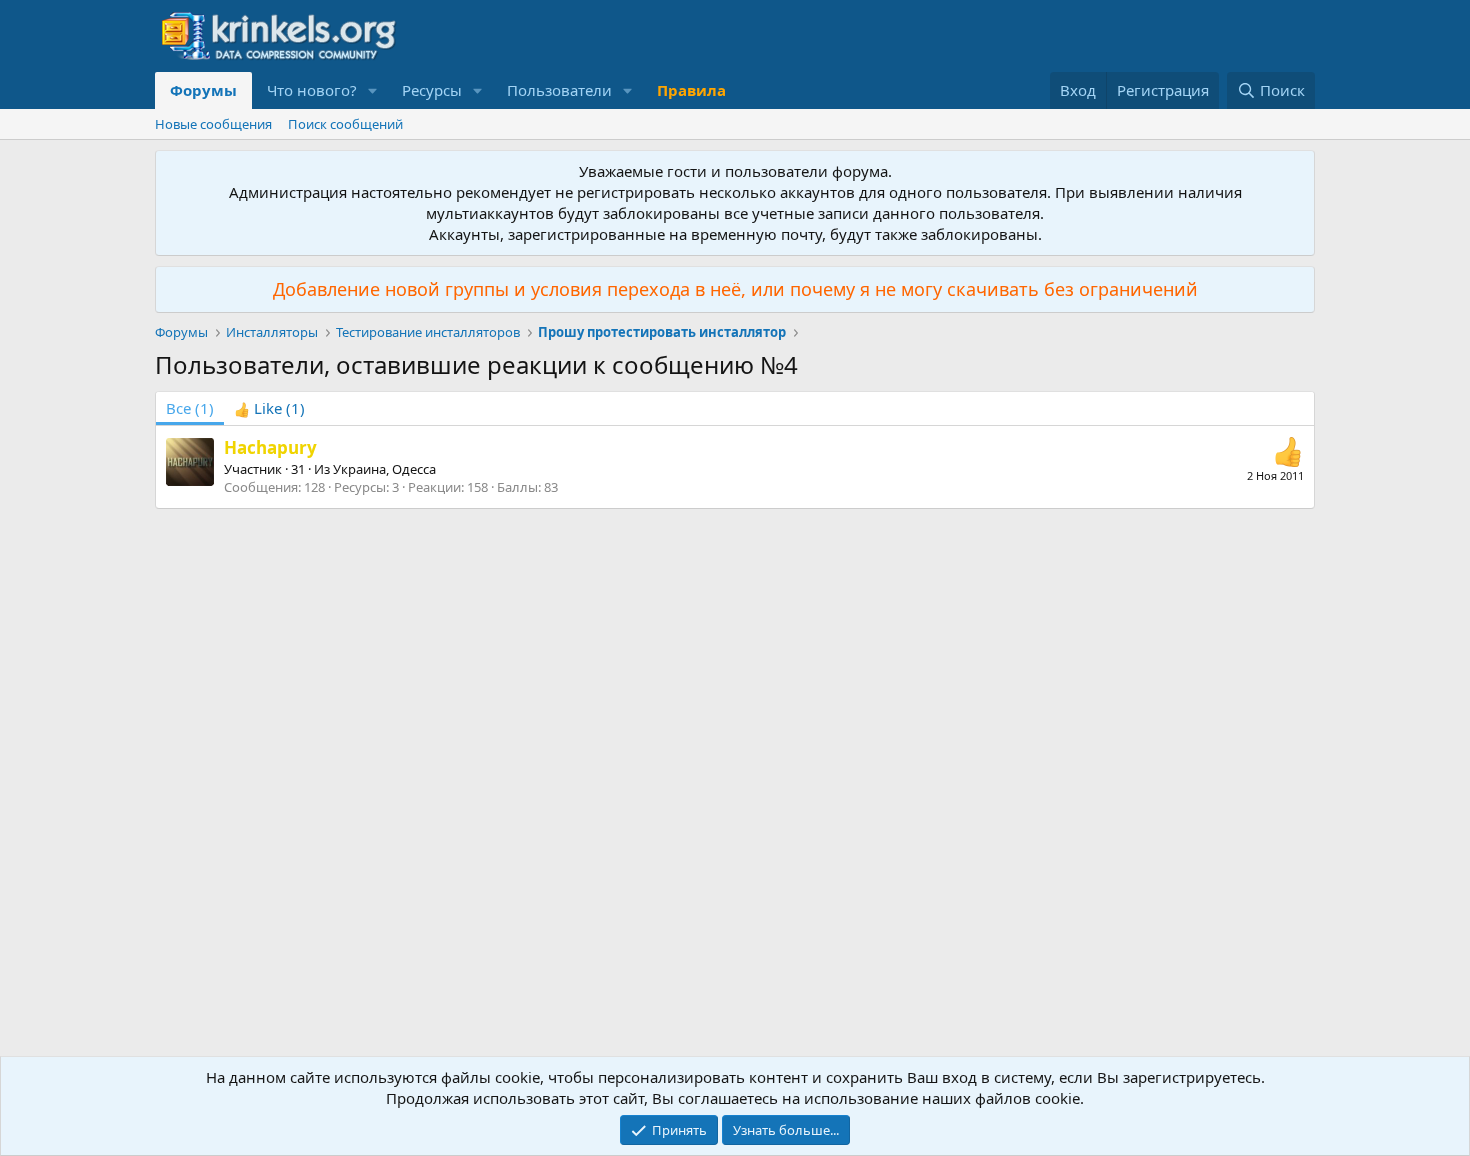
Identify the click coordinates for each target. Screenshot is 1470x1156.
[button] (373, 90)
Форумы (203, 90)
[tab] (269, 408)
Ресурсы (432, 90)
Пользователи (559, 90)
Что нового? (312, 90)
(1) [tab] (190, 408)
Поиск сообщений (345, 124)
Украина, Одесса (384, 469)
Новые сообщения (213, 124)
